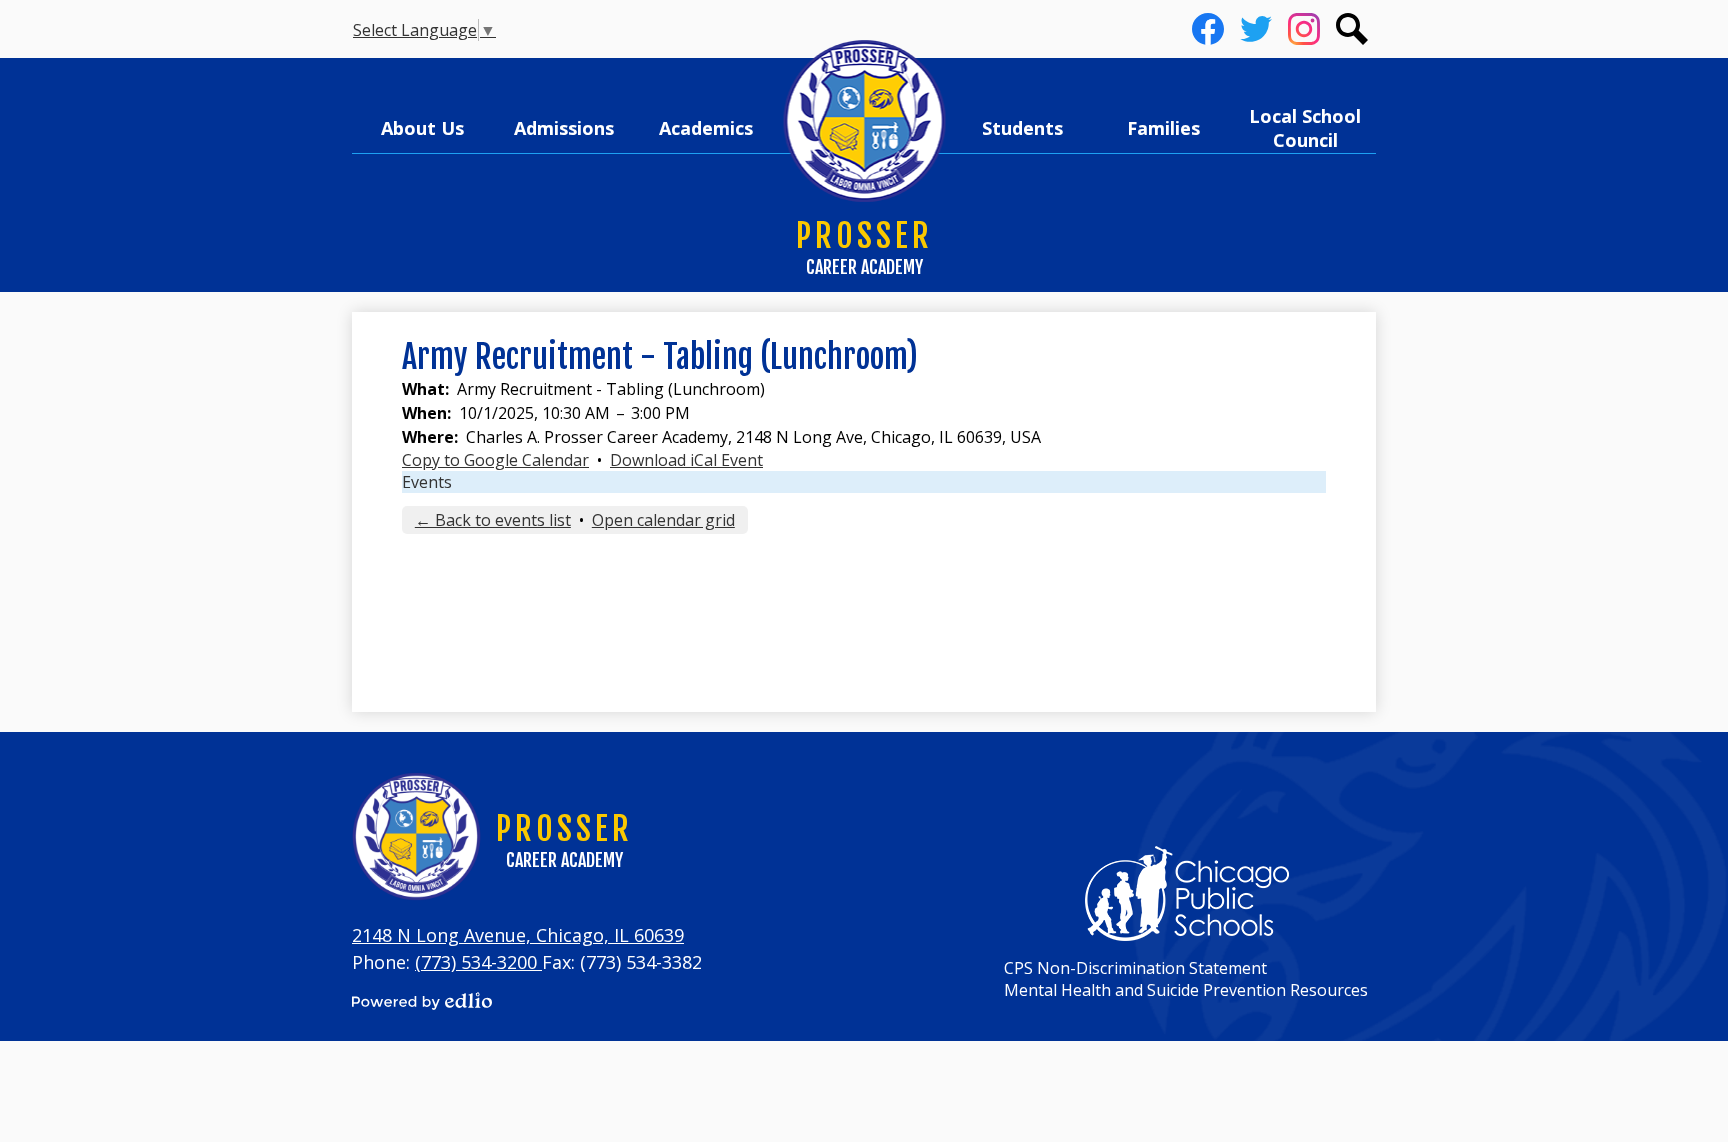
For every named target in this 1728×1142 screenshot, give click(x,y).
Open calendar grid (663, 520)
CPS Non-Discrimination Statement (1135, 968)
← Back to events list (493, 520)
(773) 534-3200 (478, 962)
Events (427, 482)
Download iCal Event (686, 460)
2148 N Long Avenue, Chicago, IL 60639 (518, 935)
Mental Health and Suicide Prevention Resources (1186, 990)
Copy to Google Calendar (495, 460)
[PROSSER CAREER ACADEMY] (864, 122)
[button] (423, 128)
